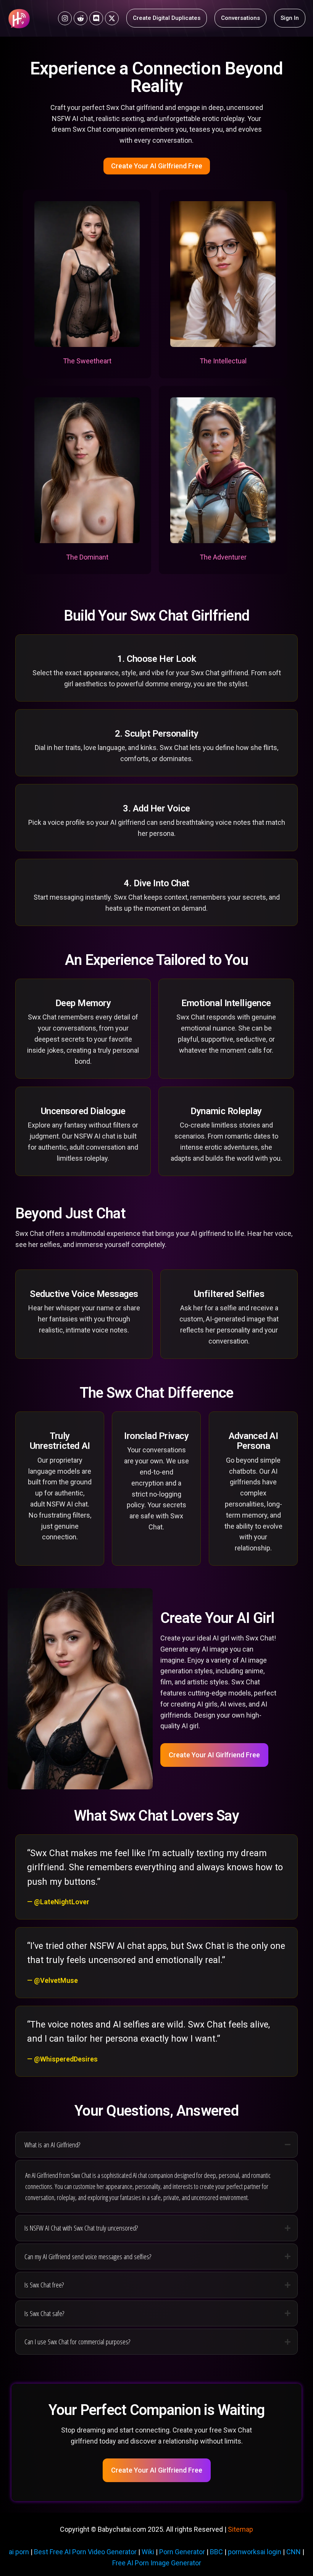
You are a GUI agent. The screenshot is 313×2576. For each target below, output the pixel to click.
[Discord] (96, 18)
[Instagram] (65, 18)
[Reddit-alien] (81, 18)
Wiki (148, 2552)
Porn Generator (182, 2552)
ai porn (19, 2552)
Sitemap (240, 2529)
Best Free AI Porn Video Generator (85, 2552)
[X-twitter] (112, 18)
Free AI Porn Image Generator (157, 2563)
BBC (216, 2552)
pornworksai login (255, 2552)
